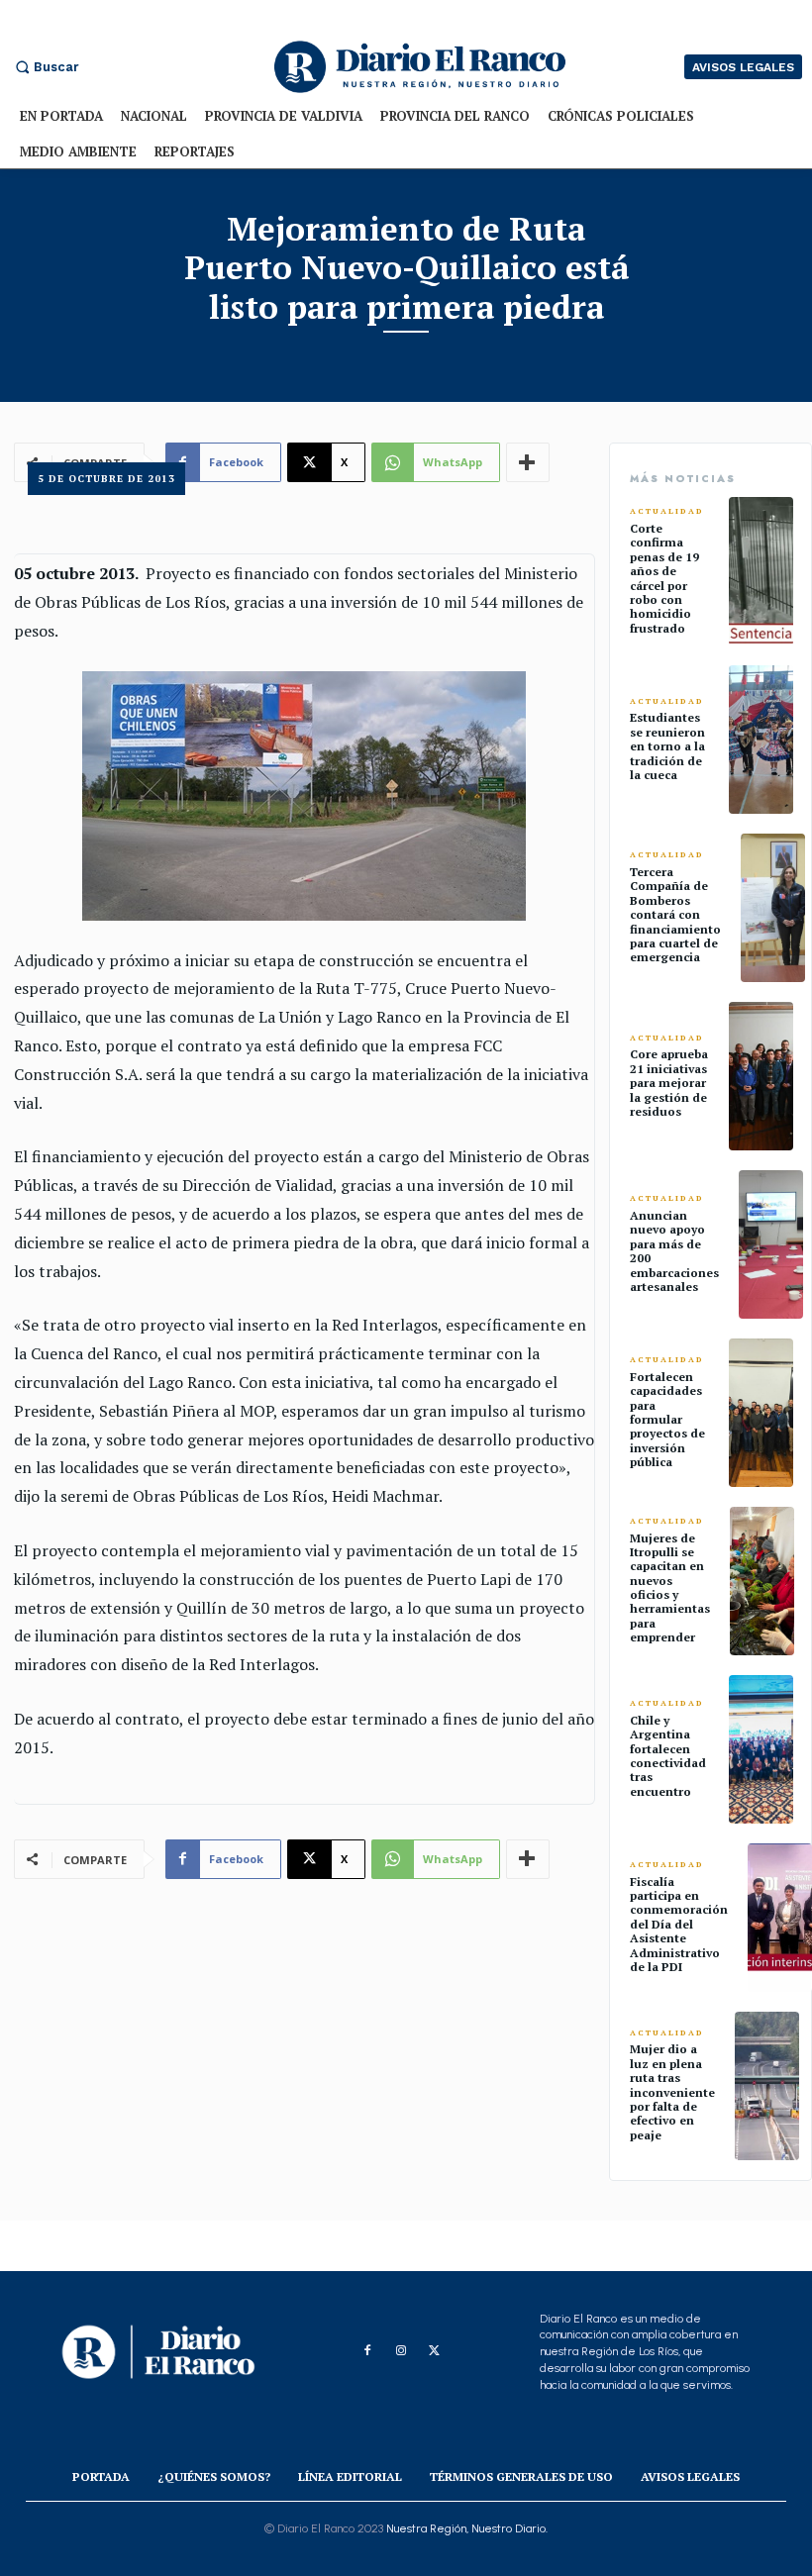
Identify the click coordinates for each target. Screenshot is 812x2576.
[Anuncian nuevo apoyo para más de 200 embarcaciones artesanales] (771, 1244)
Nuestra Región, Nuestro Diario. (467, 2528)
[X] (435, 2351)
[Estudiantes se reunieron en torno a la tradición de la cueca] (761, 740)
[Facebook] (367, 2351)
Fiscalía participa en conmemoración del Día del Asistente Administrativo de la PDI (679, 1924)
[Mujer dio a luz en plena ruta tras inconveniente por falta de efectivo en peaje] (767, 2086)
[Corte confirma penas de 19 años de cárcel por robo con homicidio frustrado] (761, 571)
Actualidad (667, 511)
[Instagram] (401, 2351)
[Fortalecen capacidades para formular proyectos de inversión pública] (761, 1413)
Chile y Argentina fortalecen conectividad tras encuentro (668, 1756)
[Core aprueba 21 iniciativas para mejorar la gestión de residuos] (761, 1076)
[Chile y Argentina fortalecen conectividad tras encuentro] (761, 1749)
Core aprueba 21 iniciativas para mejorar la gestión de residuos (669, 1083)
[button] (45, 67)
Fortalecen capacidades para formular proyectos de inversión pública (667, 1419)
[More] (528, 1859)
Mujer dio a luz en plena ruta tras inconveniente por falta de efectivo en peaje (672, 2091)
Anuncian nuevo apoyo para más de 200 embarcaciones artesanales (674, 1251)
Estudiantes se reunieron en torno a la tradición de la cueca (667, 746)
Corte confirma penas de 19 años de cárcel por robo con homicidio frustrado (664, 578)
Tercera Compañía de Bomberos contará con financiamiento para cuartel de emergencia (675, 914)
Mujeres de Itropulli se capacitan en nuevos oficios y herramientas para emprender (670, 1588)
